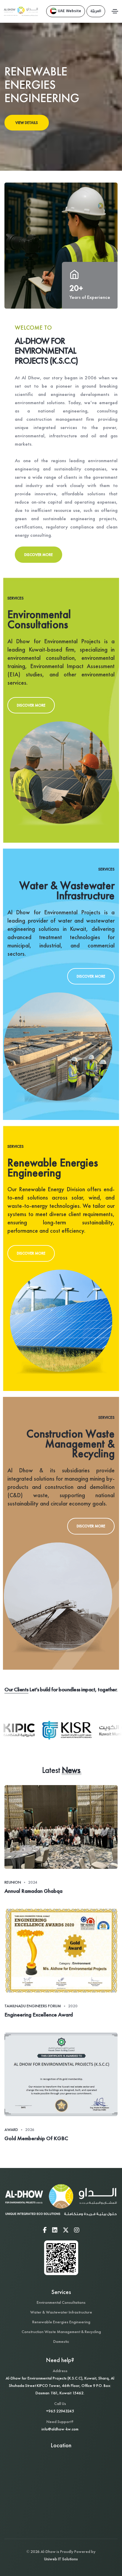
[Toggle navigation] (115, 11)
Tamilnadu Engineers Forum (33, 2006)
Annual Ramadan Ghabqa (33, 1891)
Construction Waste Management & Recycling (61, 2332)
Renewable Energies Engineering (61, 2322)
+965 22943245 (60, 2411)
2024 (33, 1882)
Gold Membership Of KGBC (36, 2138)
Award (11, 2130)
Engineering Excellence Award (39, 2015)
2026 (30, 2130)
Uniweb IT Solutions (61, 2559)
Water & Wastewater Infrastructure (61, 2312)
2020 (73, 2006)
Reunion (13, 1882)
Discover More (38, 555)
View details (27, 123)
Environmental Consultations (61, 2302)
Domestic (61, 2341)
